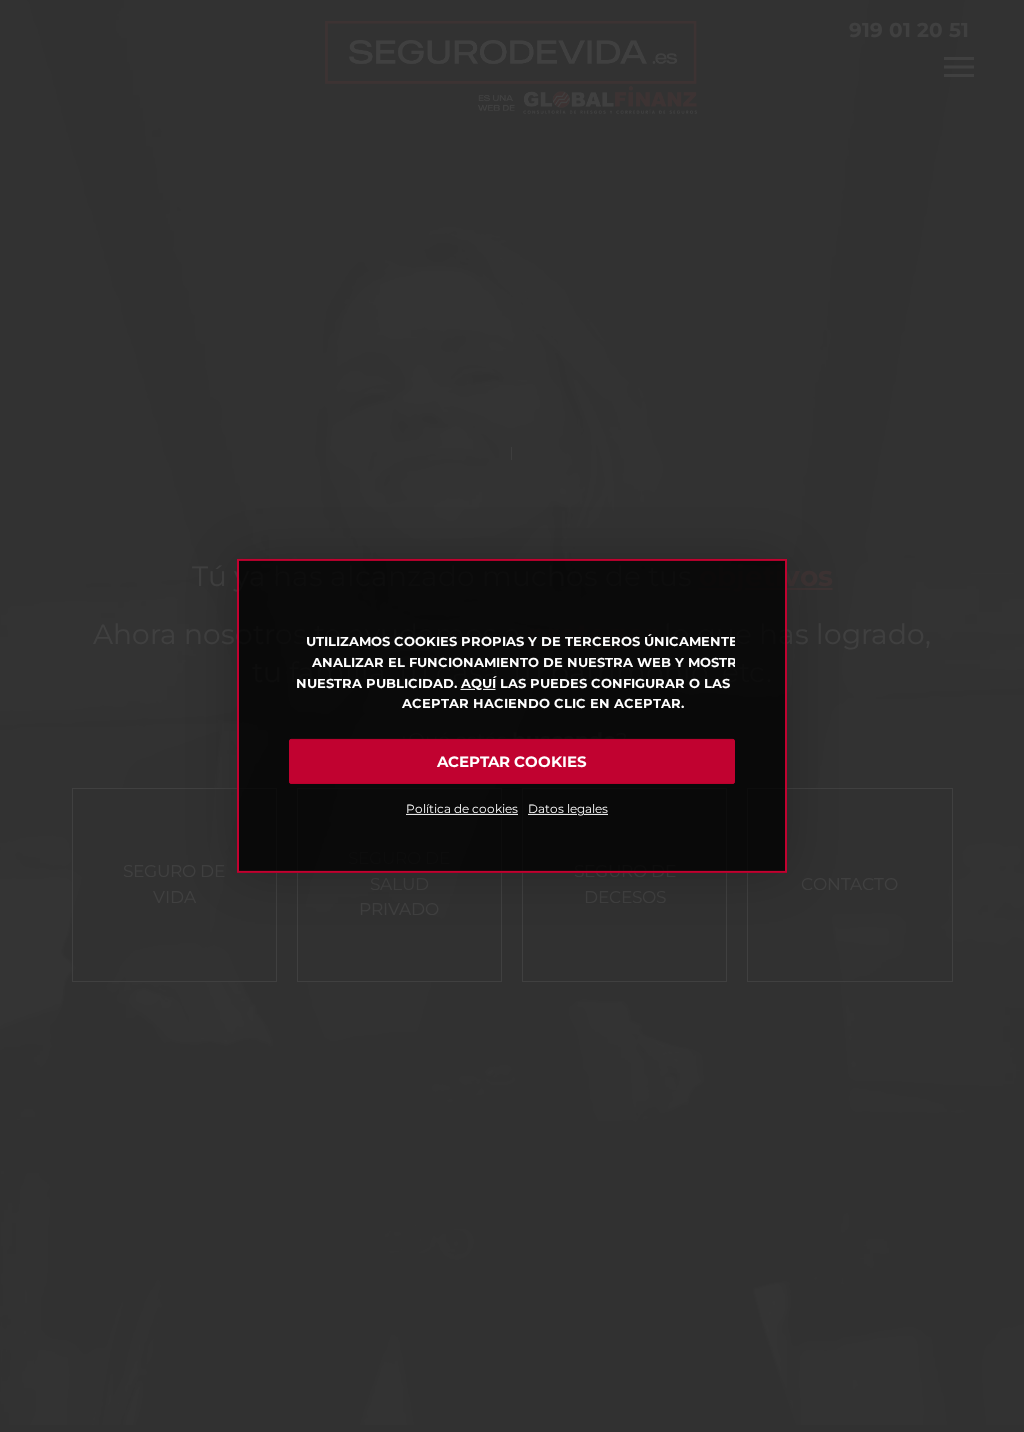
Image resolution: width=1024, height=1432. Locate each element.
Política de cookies (462, 808)
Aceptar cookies (512, 761)
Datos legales (568, 808)
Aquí (478, 683)
